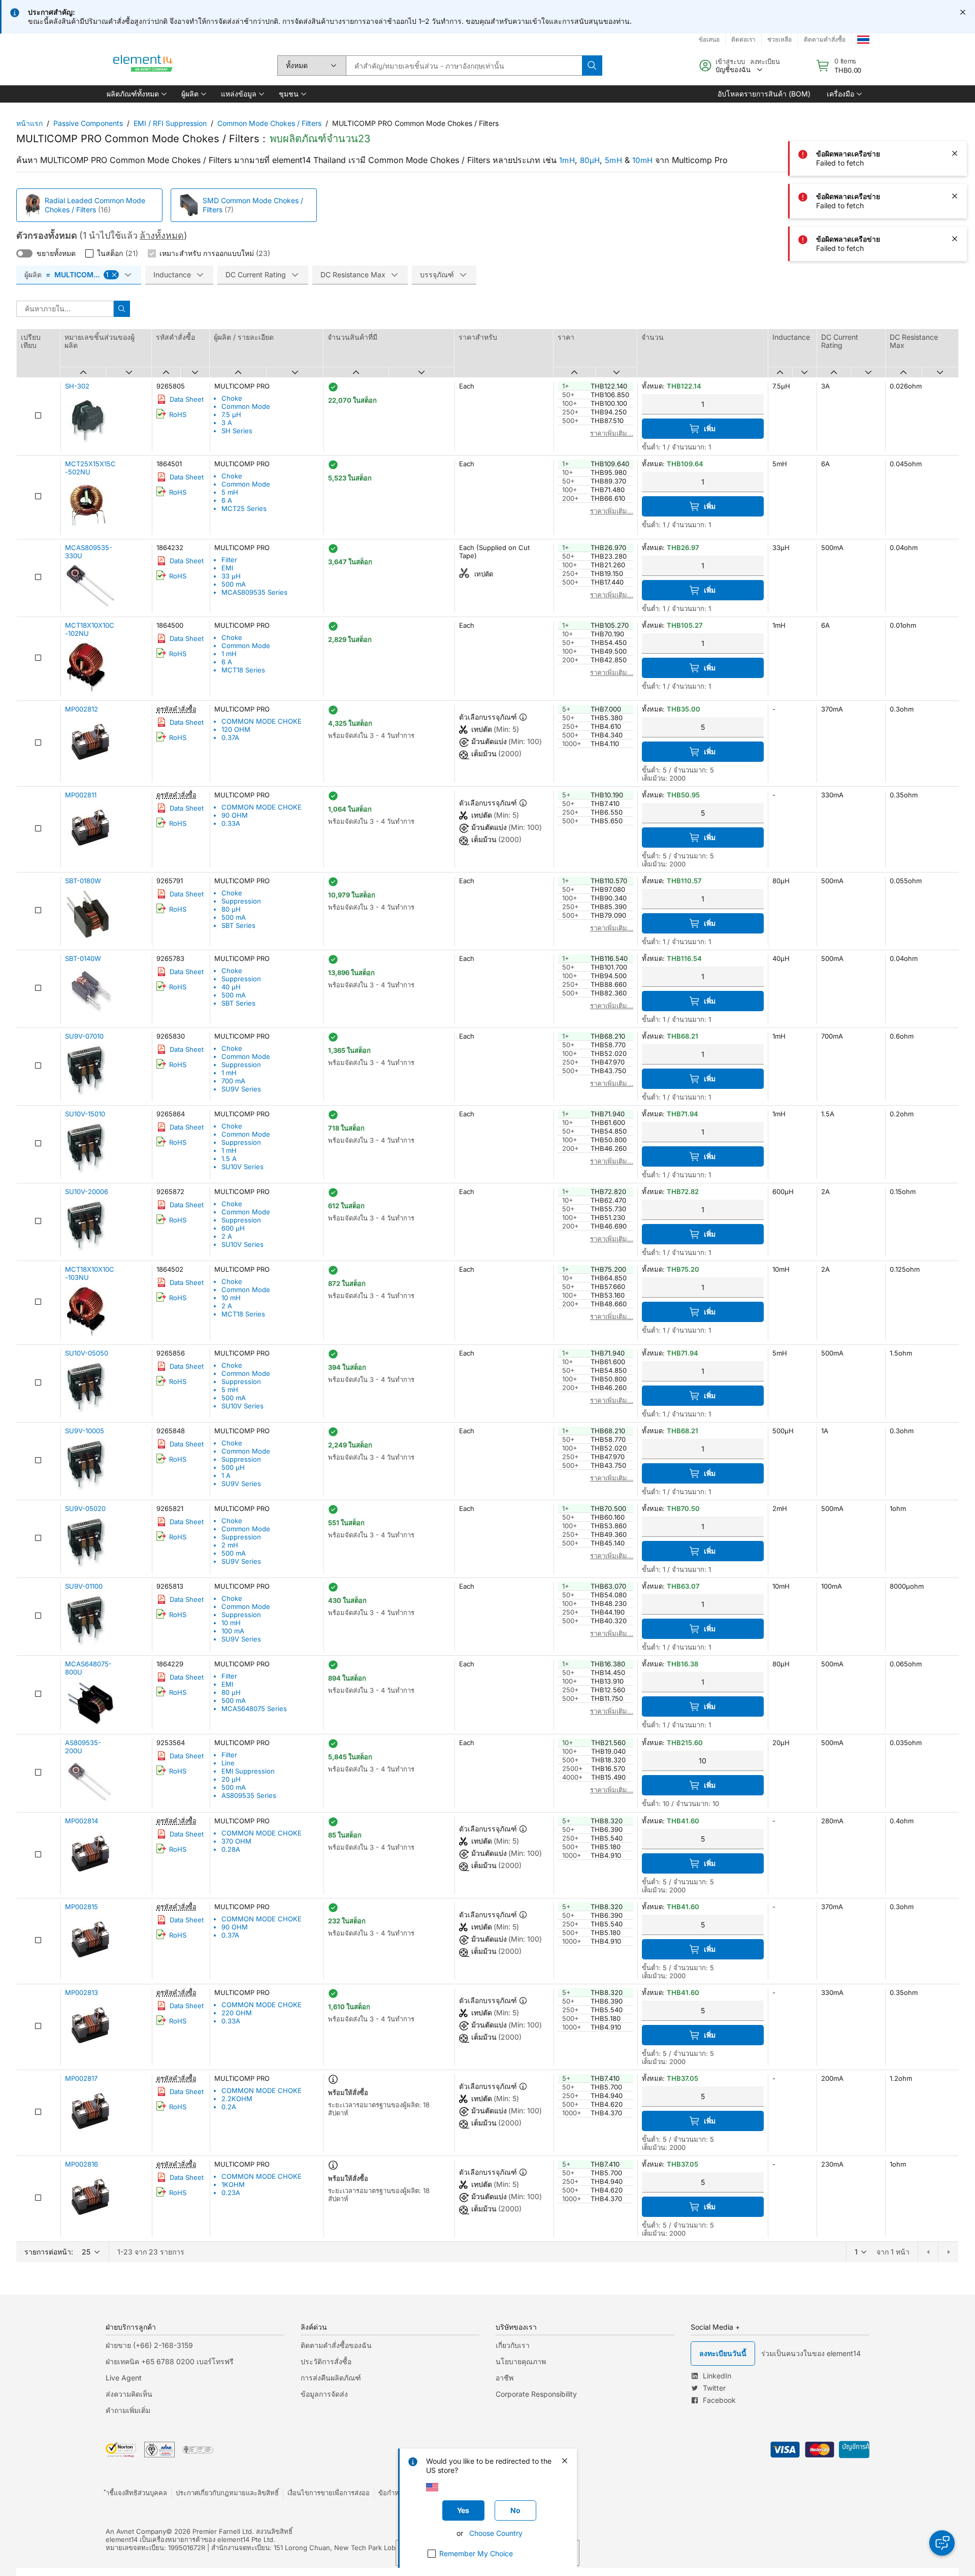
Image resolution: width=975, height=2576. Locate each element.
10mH (642, 160)
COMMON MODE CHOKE (262, 721)
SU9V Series (241, 1089)
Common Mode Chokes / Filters (269, 123)
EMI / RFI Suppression (170, 123)
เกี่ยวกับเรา (513, 2345)
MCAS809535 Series (254, 592)
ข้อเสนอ (709, 39)
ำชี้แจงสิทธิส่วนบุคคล (136, 2493)
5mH (613, 160)
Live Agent (124, 2378)
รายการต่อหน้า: (49, 2252)
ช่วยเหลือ (779, 39)
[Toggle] (24, 253)
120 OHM (236, 729)
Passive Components (88, 123)
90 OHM (235, 815)
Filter (229, 560)
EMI (227, 568)
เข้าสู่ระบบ (730, 61)
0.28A (231, 1849)
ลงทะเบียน (765, 61)
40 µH (231, 987)
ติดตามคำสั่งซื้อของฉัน (336, 2345)
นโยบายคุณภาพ (521, 2361)
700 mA (233, 1081)
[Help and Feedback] (942, 2543)
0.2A (229, 2107)
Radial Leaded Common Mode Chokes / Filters (95, 205)
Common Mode (246, 406)
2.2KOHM (237, 2099)
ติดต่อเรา (743, 39)
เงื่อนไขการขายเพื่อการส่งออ (329, 2493)
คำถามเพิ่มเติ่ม (128, 2410)
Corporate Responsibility (536, 2394)
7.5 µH (231, 414)
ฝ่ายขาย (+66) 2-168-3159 (149, 2345)
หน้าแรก (29, 123)
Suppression (241, 901)
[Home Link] (143, 66)
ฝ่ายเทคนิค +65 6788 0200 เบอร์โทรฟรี (170, 2361)
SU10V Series (242, 1167)
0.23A (231, 2193)
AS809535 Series (249, 1795)
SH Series (237, 431)
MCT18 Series (243, 670)
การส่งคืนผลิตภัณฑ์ (331, 2378)
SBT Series (238, 925)
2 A (227, 1236)
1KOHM (233, 2184)
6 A (227, 500)
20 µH (231, 1779)
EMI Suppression (248, 1771)
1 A (226, 1475)
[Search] (592, 66)
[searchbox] (464, 66)
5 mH (230, 492)
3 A (227, 423)
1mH (567, 160)
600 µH (233, 1228)
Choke (232, 398)
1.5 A (229, 1158)
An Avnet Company (136, 2531)
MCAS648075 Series (254, 1709)
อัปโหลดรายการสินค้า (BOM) (764, 94)
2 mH (230, 1545)
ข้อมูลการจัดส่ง (324, 2394)
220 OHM (237, 2013)
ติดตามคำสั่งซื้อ (825, 39)
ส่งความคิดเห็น (129, 2394)
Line (228, 1763)
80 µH (231, 909)
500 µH (233, 1467)
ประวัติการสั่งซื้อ (326, 2361)
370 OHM (236, 1841)
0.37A (230, 737)
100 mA (233, 1631)
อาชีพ (505, 2378)
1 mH (229, 654)
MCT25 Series (244, 508)
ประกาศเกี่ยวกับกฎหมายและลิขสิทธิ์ (227, 2493)
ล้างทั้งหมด (162, 235)
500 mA (234, 584)
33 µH (231, 576)
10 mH (231, 1298)
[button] (136, 94)
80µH (590, 160)
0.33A (231, 823)
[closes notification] (963, 12)
